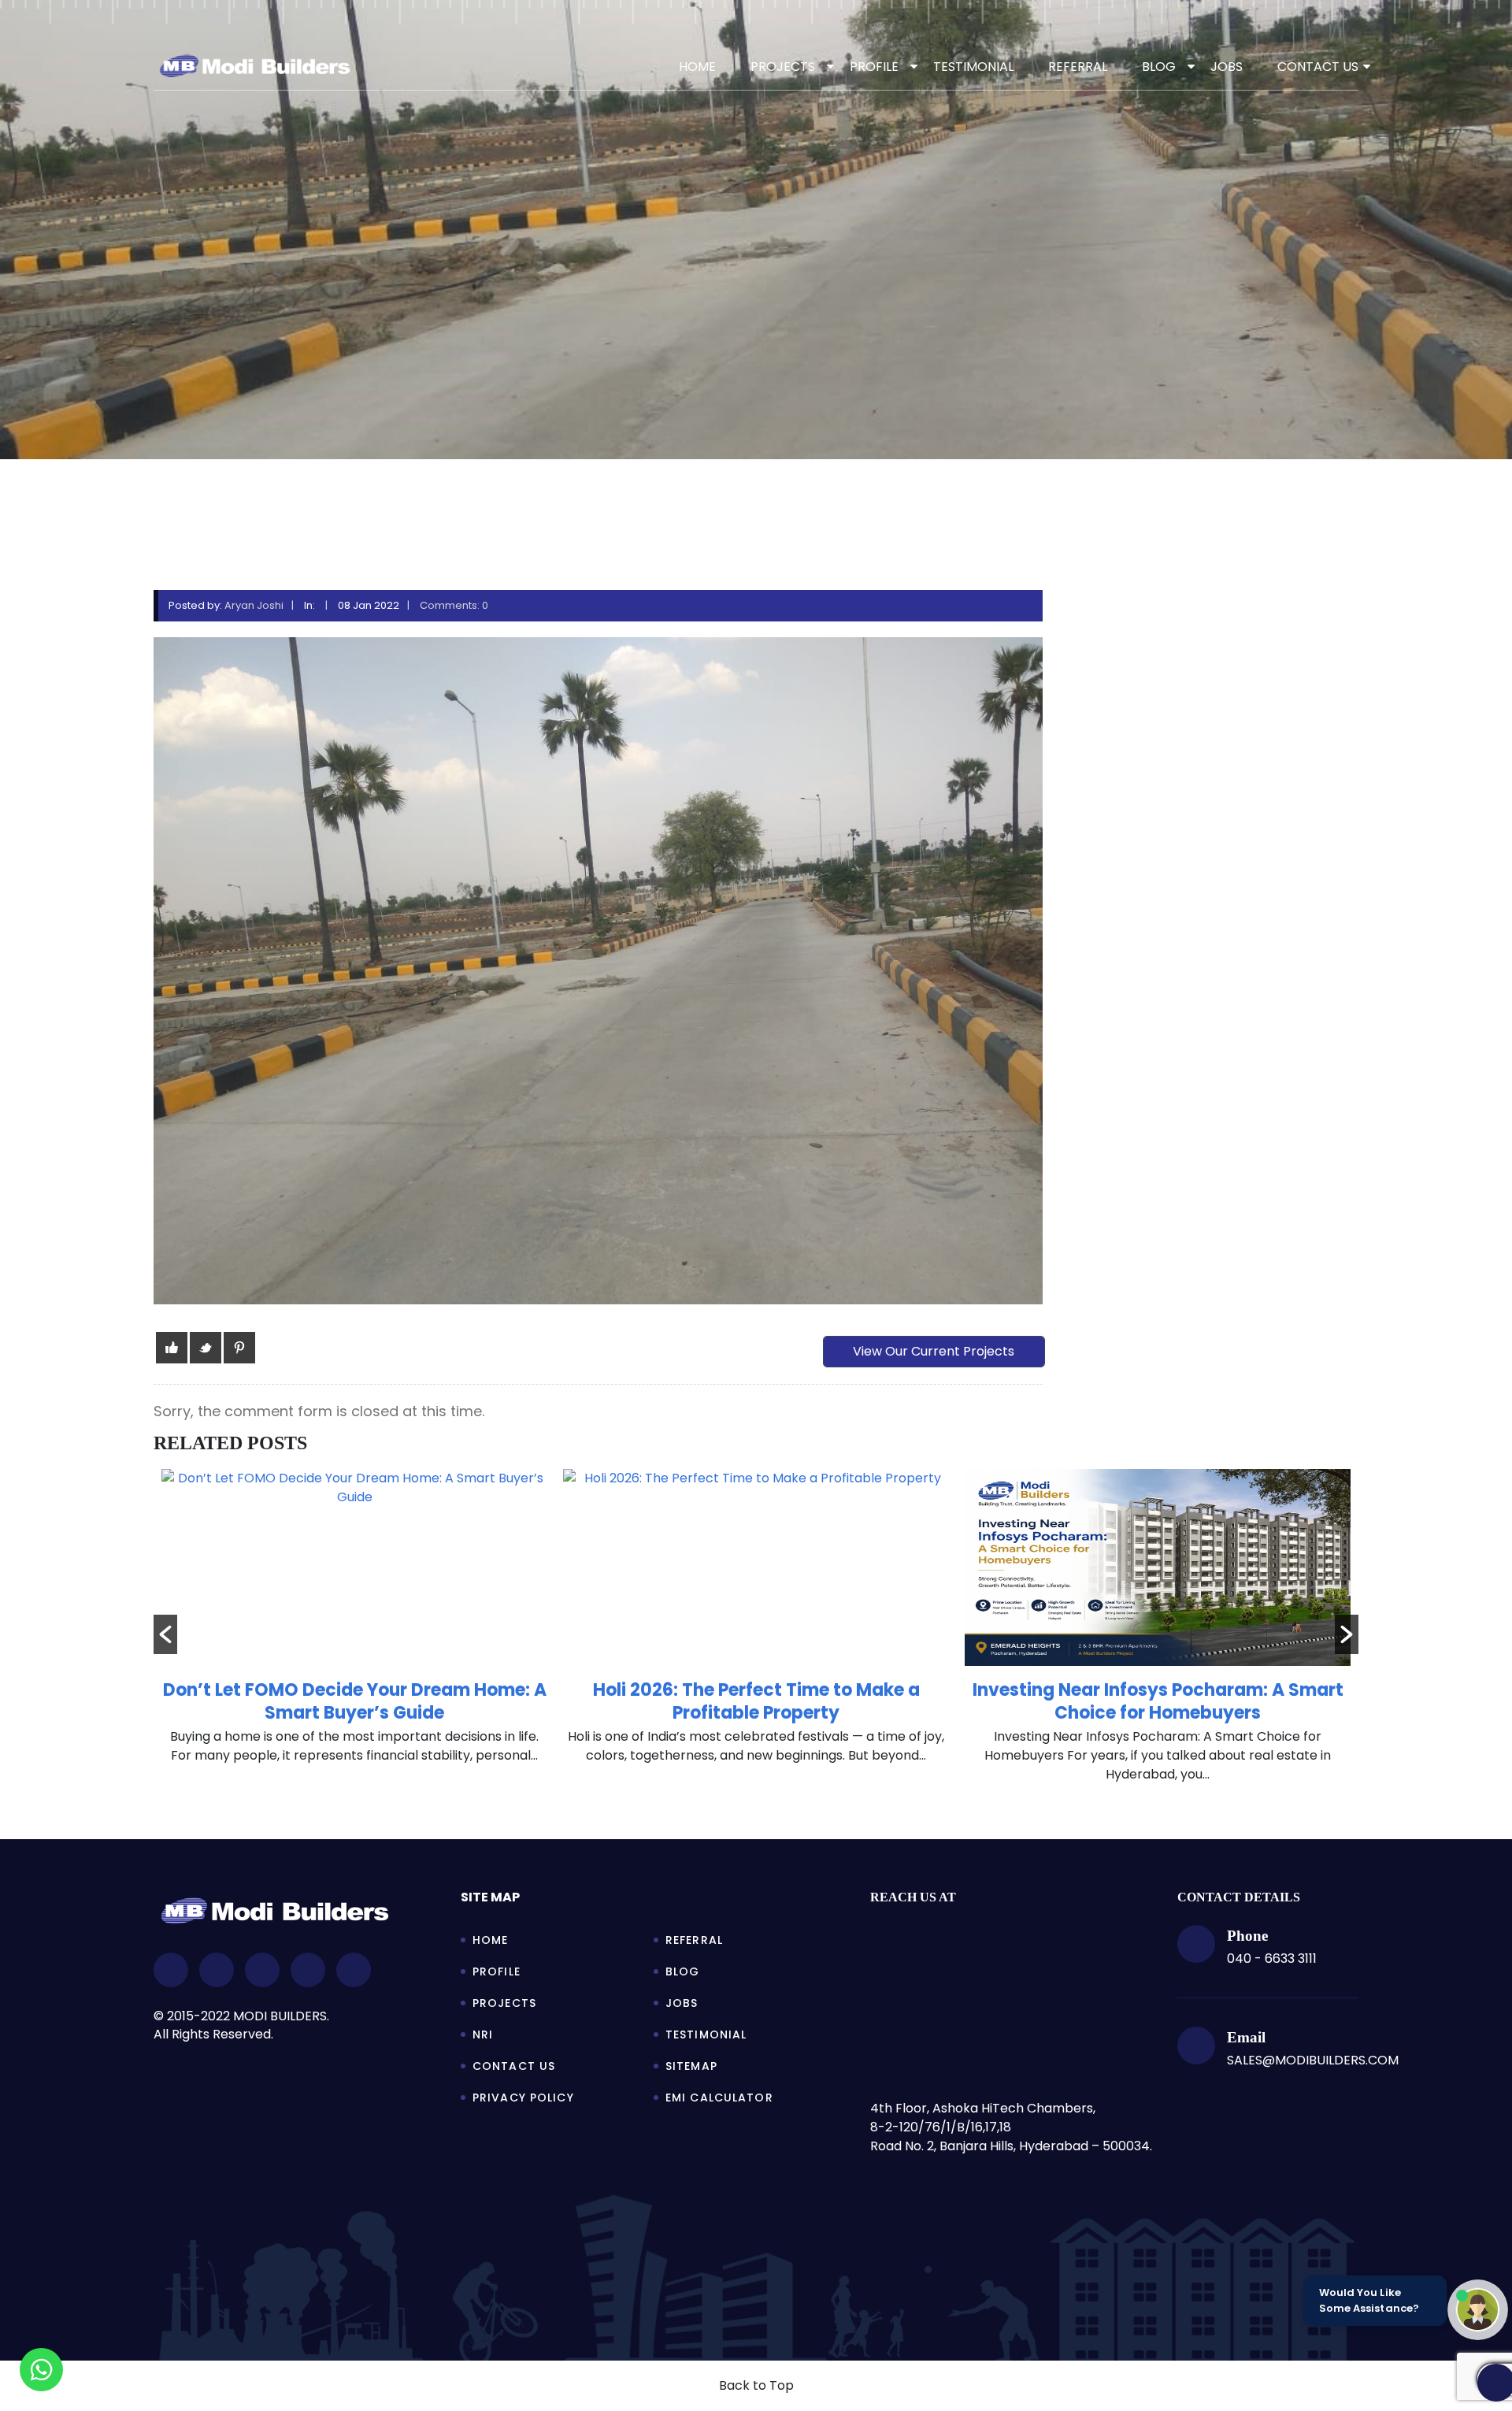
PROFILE (874, 67)
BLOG (1159, 67)
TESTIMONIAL (973, 67)
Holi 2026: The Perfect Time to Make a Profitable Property (355, 1701)
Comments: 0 (454, 605)
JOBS (1227, 67)
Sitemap (691, 2066)
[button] (165, 1634)
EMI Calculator (719, 2098)
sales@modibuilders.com (1313, 2060)
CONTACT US (1318, 67)
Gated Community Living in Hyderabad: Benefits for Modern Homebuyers (1158, 1701)
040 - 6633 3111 (1272, 1958)
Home (697, 67)
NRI (483, 2035)
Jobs (682, 2003)
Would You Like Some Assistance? (1369, 2300)
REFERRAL (1078, 67)
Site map (490, 1897)
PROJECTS (783, 67)
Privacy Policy (523, 2098)
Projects (504, 2003)
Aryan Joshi (254, 605)
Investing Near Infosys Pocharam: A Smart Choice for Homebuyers (756, 1701)
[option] (354, 1625)
